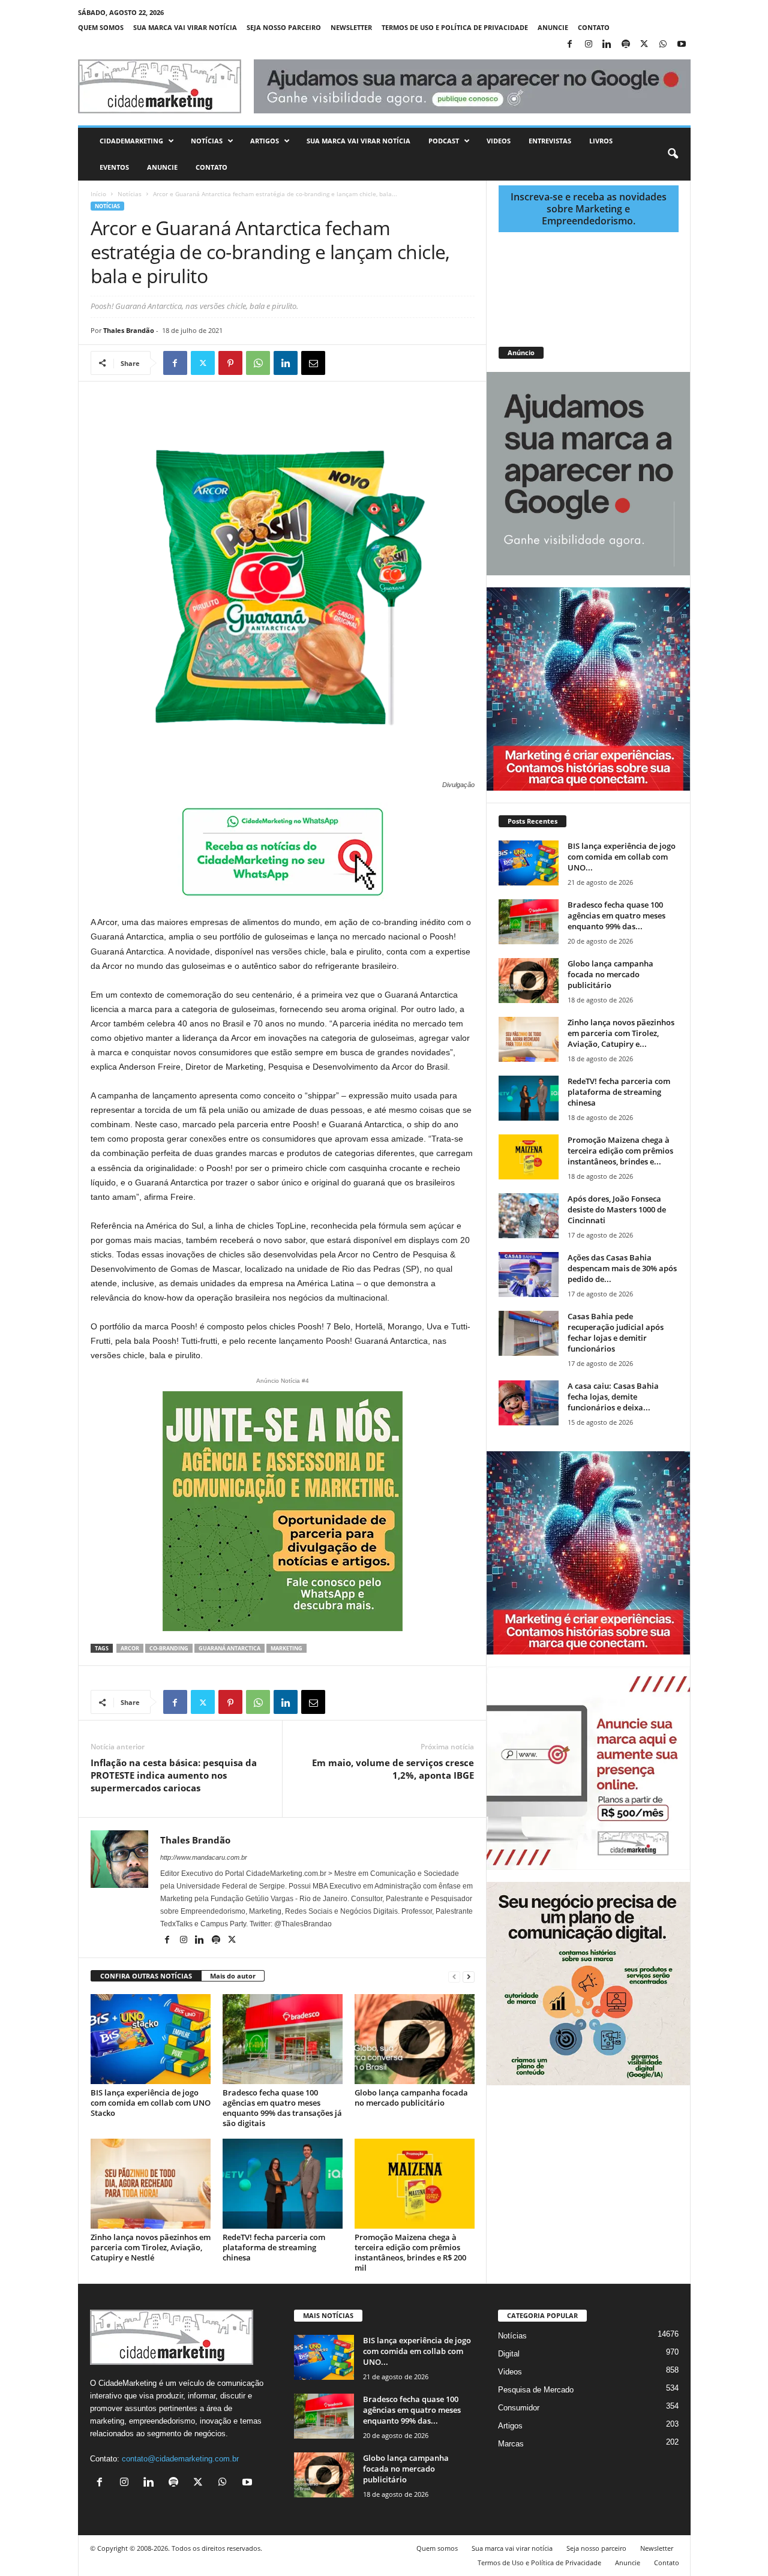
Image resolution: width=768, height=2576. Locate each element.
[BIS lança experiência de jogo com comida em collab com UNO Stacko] (151, 2039)
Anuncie (553, 27)
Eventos (114, 167)
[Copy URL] (368, 363)
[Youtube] (682, 45)
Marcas (511, 2444)
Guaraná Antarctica (229, 1648)
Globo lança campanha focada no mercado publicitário (411, 2098)
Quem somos (101, 27)
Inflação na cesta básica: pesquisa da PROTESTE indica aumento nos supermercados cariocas (174, 1775)
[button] (673, 154)
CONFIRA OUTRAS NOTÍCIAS (146, 1976)
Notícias (207, 141)
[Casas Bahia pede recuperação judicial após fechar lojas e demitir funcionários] (529, 1333)
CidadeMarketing (131, 141)
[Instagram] (589, 45)
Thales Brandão (129, 330)
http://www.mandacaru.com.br (204, 1857)
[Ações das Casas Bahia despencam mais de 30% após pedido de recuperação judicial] (529, 1275)
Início (98, 194)
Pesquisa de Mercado (536, 2390)
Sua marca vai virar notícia (185, 27)
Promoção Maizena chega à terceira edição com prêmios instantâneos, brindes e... (620, 1151)
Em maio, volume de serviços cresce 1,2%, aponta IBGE (393, 1769)
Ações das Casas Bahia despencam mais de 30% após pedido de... (622, 1268)
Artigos (265, 141)
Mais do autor (233, 1976)
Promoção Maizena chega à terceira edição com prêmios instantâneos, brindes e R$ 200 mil (410, 2252)
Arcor (130, 1648)
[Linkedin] (607, 45)
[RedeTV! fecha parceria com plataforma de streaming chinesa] (283, 2184)
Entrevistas (550, 141)
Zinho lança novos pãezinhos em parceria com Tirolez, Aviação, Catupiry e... (621, 1033)
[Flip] (341, 363)
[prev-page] (454, 1976)
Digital (509, 2354)
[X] (644, 45)
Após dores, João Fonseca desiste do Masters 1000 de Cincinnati (617, 1209)
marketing (286, 1648)
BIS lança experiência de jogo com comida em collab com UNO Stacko (151, 2103)
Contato (594, 27)
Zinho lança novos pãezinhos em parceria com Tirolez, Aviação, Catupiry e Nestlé (151, 2247)
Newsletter (351, 27)
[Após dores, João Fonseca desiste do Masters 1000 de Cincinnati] (529, 1216)
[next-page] (469, 1976)
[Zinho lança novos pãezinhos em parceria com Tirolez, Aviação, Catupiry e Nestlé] (151, 2184)
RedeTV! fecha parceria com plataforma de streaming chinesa (274, 2247)
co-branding (169, 1648)
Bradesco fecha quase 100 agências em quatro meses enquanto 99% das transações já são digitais (282, 2108)
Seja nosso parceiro (284, 27)
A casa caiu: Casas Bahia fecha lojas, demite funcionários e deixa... (613, 1397)
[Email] (313, 363)
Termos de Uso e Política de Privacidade (455, 27)
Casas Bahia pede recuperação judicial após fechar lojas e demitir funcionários (616, 1332)
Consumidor (519, 2408)
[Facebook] (570, 45)
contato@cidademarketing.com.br (180, 2459)
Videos (499, 141)
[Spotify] (626, 45)
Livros (601, 141)
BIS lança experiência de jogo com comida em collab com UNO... (622, 857)
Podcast (444, 141)
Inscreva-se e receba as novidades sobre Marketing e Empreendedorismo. (589, 209)
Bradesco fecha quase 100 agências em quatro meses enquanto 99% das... (616, 915)
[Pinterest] (230, 363)
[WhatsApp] (663, 45)
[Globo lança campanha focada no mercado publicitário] (415, 2039)
